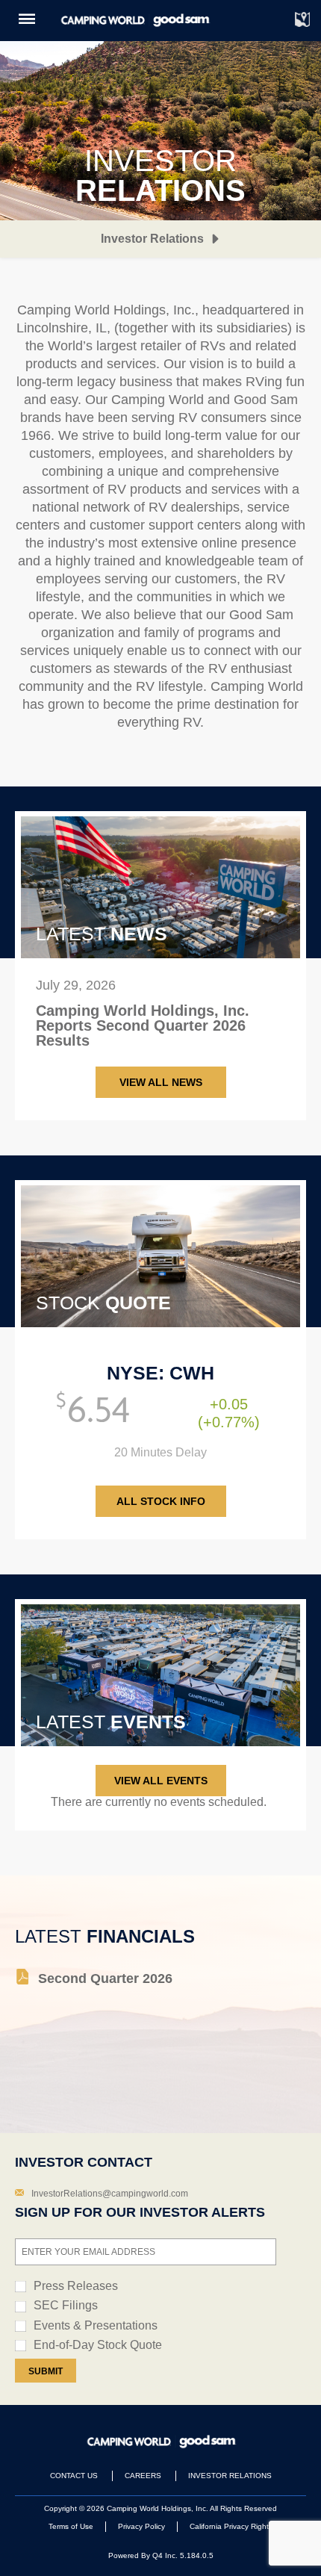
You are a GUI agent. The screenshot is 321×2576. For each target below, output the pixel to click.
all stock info (161, 1501)
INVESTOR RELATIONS (230, 2476)
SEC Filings (66, 2305)
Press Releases (76, 2286)
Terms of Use (71, 2526)
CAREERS (143, 2476)
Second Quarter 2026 (105, 1978)
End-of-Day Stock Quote (98, 2345)
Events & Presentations (96, 2325)
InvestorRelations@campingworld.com (110, 2194)
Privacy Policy (141, 2526)
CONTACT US (74, 2476)
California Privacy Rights (231, 2526)
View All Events (161, 1781)
